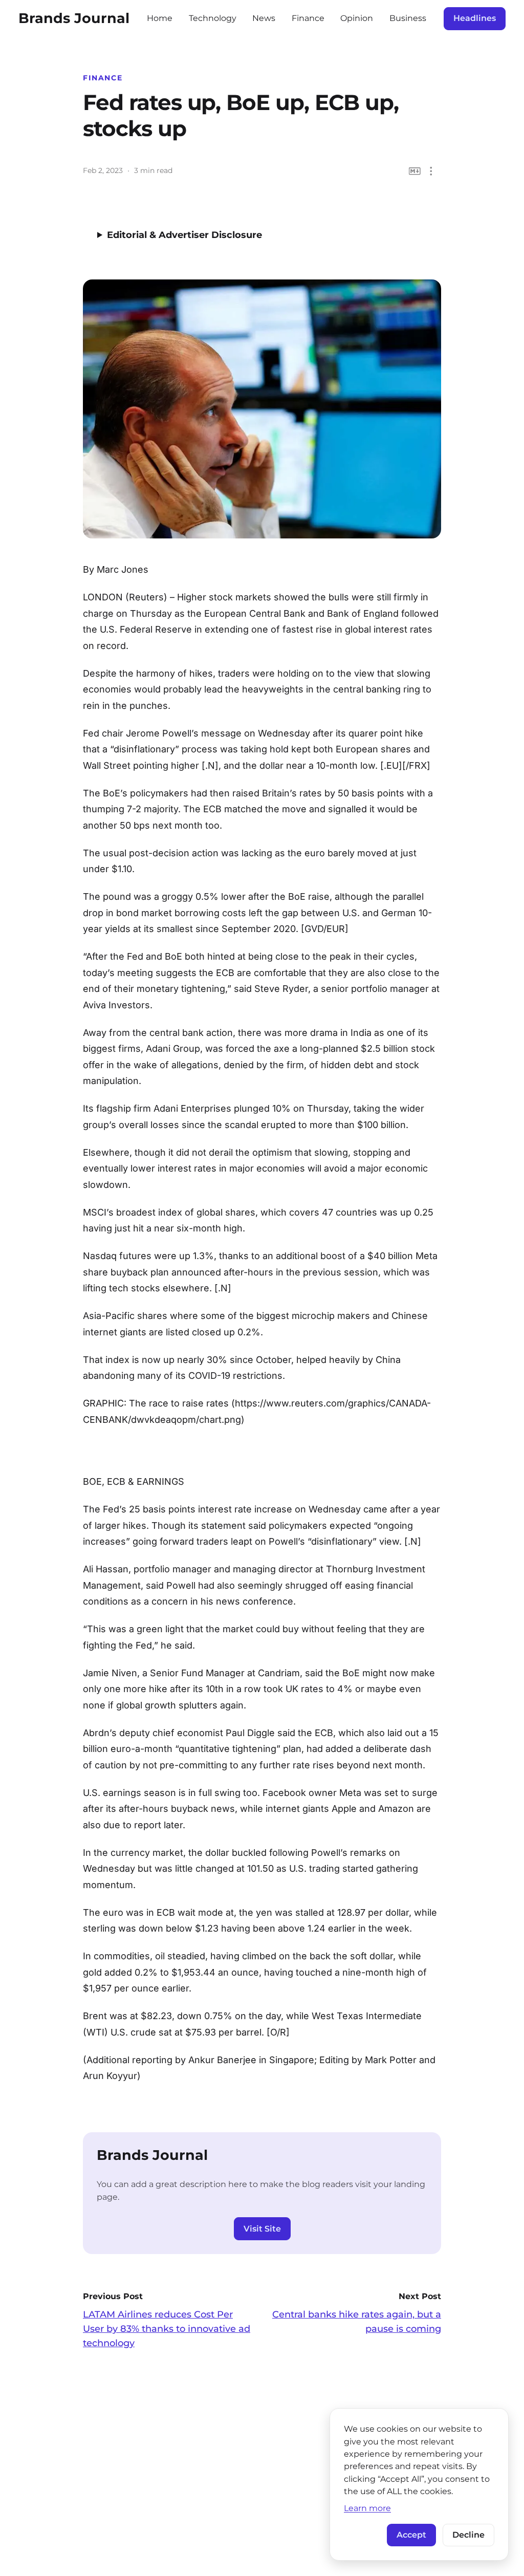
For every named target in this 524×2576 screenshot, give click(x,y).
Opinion (357, 18)
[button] (431, 171)
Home (160, 18)
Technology (213, 18)
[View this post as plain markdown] (415, 171)
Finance (308, 18)
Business (408, 18)
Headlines (475, 18)
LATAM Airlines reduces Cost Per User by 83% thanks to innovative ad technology (167, 2329)
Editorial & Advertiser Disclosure (184, 235)
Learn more (367, 2508)
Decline (468, 2535)
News (264, 18)
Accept (411, 2535)
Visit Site (262, 2229)
